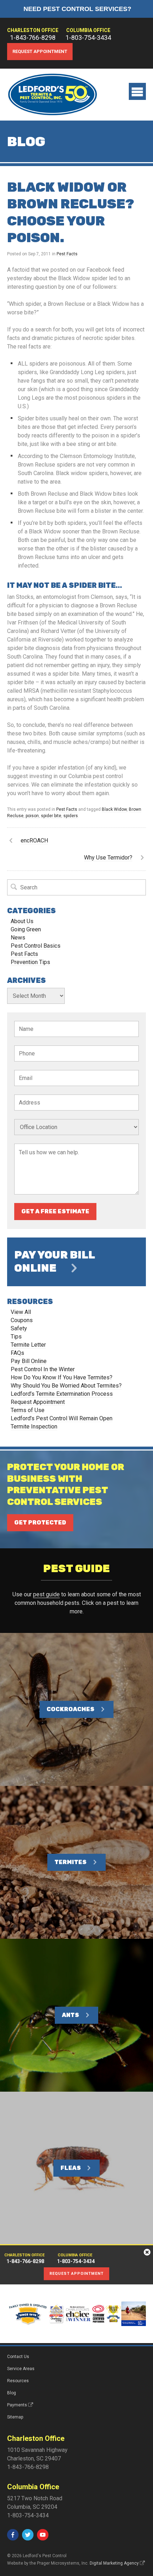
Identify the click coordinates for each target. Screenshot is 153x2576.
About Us (22, 921)
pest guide (46, 1594)
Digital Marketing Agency (114, 2563)
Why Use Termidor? (108, 858)
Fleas (71, 2168)
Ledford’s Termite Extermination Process (62, 1394)
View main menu (137, 91)
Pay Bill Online (29, 1361)
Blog (12, 2393)
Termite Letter (28, 1345)
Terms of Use (28, 1410)
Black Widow (114, 809)
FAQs (17, 1353)
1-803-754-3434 (88, 38)
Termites (70, 1862)
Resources (18, 2381)
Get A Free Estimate (55, 1211)
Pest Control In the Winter (43, 1369)
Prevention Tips (30, 962)
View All (21, 1312)
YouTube (43, 2535)
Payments (17, 2405)
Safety (19, 1328)
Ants (70, 2015)
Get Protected (40, 1523)
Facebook (13, 2535)
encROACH (34, 840)
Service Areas (21, 2369)
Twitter (28, 2535)
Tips (16, 1337)
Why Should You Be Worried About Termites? (66, 1386)
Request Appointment (40, 51)
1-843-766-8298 (33, 38)
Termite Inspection (34, 1427)
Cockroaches (70, 1709)
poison (32, 816)
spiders (71, 816)
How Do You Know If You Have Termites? (62, 1377)
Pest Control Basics (36, 946)
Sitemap (15, 2417)
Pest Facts (67, 254)
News (18, 938)
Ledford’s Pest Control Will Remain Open (62, 1418)
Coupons (22, 1320)
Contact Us (18, 2357)
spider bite (51, 816)
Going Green (26, 929)
